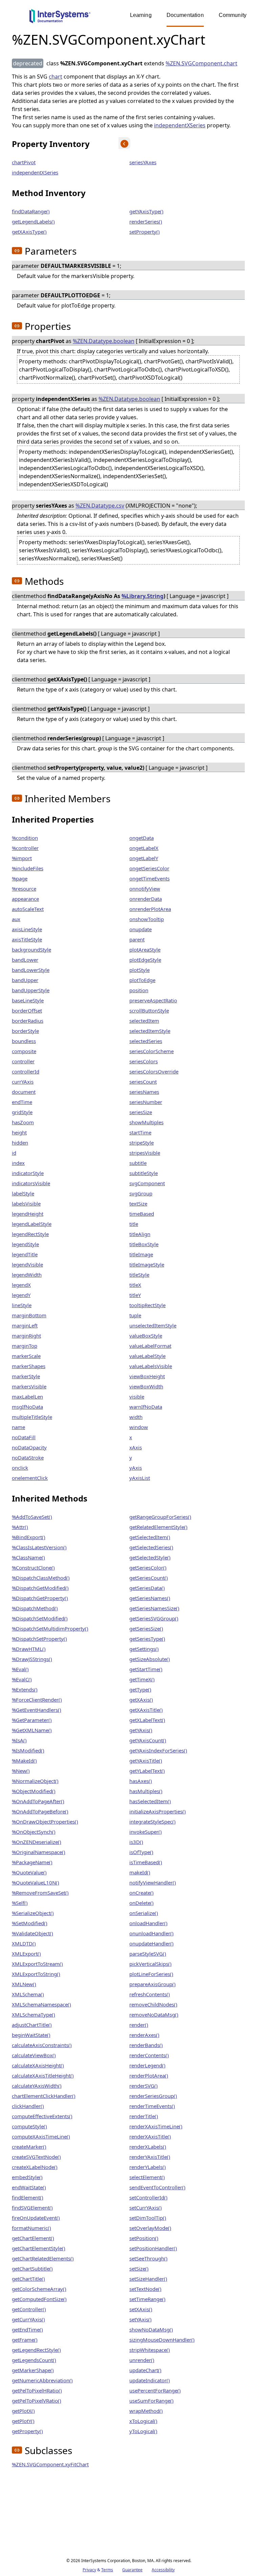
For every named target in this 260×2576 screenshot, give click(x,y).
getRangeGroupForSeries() (160, 1517)
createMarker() (29, 2147)
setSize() (139, 2269)
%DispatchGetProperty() (40, 1598)
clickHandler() (28, 2106)
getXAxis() (141, 1700)
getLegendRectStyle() (36, 2350)
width (136, 1417)
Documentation (185, 15)
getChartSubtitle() (32, 2269)
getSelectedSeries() (151, 1547)
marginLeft (25, 1325)
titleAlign (140, 1234)
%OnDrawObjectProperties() (45, 1822)
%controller (25, 848)
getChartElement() (33, 2238)
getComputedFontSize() (39, 2299)
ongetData (142, 838)
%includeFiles (28, 868)
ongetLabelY (144, 858)
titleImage (141, 1254)
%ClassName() (28, 1557)
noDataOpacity (29, 1447)
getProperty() (27, 2431)
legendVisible (27, 1264)
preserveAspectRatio (153, 1000)
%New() (21, 1771)
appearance (25, 899)
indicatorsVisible (31, 1183)
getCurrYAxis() (28, 2319)
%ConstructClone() (33, 1568)
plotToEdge (142, 980)
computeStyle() (29, 2126)
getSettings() (144, 1649)
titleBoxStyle (144, 1244)
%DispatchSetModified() (40, 1618)
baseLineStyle (28, 1000)
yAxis (136, 1468)
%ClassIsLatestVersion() (39, 1547)
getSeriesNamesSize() (154, 1608)
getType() (140, 1689)
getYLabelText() (147, 1771)
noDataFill (24, 1437)
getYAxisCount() (148, 1740)
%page (20, 878)
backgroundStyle (31, 950)
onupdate (140, 929)
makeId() (140, 1872)
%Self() (20, 1903)
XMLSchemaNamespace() (41, 2004)
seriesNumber (146, 1102)
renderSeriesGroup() (153, 2096)
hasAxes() (141, 1781)
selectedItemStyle (150, 1031)
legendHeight (28, 1214)
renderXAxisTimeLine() (156, 2126)
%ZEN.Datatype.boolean (104, 341)
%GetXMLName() (32, 1730)
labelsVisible (26, 1204)
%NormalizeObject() (35, 1781)
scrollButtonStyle (149, 1010)
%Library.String (143, 596)
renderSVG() (144, 2086)
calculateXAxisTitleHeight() (43, 2075)
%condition (25, 838)
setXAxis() (141, 2309)
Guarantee (132, 2570)
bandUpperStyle (31, 990)
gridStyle (22, 1112)
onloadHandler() (148, 1923)
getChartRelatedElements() (43, 2258)
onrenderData (146, 899)
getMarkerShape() (33, 2370)
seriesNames (144, 1092)
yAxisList (140, 1478)
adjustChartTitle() (32, 2025)
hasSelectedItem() (150, 1801)
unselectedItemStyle (153, 1325)
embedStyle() (27, 2177)
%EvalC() (22, 1679)
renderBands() (146, 2045)
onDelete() (142, 1903)
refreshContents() (150, 1994)
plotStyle (139, 970)
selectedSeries (146, 1041)
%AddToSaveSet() (32, 1517)
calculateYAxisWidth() (37, 2086)
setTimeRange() (147, 2299)
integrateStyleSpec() (153, 1822)
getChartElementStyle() (39, 2248)
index (18, 1163)
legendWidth (27, 1275)
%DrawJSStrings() (32, 1659)
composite (24, 1051)
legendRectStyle (30, 1234)
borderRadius (28, 1021)
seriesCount (143, 1082)
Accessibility (163, 2570)
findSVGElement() (32, 2208)
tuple (135, 1315)
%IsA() (19, 1740)
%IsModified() (28, 1750)
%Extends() (25, 1689)
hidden (20, 1143)
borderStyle (25, 1031)
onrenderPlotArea (150, 909)
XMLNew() (24, 1984)
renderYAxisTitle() (150, 2157)
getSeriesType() (147, 1639)
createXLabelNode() (35, 2167)
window (139, 1427)
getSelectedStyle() (150, 1557)
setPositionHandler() (153, 2248)
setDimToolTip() (148, 2218)
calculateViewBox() (34, 2055)
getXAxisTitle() (146, 1710)
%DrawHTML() (29, 1649)
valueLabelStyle (147, 1356)
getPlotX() (23, 2411)
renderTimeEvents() (152, 2106)
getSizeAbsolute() (150, 1659)
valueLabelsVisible (151, 1366)
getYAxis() (141, 1730)
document (24, 1092)
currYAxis (23, 1082)
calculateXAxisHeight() (38, 2065)
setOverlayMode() (150, 2228)
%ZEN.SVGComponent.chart (201, 63)
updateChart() (145, 2370)
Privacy (89, 2570)
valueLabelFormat (150, 1346)
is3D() (136, 1842)
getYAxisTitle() (146, 1761)
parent (137, 939)
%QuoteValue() (29, 1872)
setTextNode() (145, 2289)
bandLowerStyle (31, 970)
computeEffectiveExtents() (42, 2116)
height (19, 1132)
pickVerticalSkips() (150, 1964)
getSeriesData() (147, 1588)
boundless (24, 1041)
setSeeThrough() (148, 2258)
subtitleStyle (144, 1173)
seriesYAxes (143, 162)
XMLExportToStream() (37, 1964)
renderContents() (149, 2055)
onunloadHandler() (151, 1933)
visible (137, 1397)
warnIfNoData (146, 1407)
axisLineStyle (27, 929)
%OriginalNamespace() (39, 1852)
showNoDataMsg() (151, 2329)
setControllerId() (148, 2197)
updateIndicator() (150, 2380)
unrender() (142, 2360)
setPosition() (144, 2238)
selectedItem (144, 1021)
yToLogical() (143, 2431)
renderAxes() (144, 2035)
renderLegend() (147, 2065)
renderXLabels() (148, 2147)
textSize (138, 1204)
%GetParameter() (32, 1720)
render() (139, 2025)
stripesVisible (145, 1153)
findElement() (28, 2197)
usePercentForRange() (155, 2390)
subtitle (138, 1163)
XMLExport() (26, 1954)
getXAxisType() (29, 232)
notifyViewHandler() (153, 1882)
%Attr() (20, 1527)
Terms (107, 2570)
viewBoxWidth (146, 1386)
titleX (135, 1285)
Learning (141, 15)
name (18, 1427)
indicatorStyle (28, 1173)
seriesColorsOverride (154, 1071)
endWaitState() (29, 2187)
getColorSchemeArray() (39, 2289)
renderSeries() (146, 221)
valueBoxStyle (146, 1336)
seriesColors (144, 1061)
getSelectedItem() (150, 1537)
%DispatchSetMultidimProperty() (50, 1628)
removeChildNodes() (153, 2004)
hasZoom (23, 1122)
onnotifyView (145, 889)
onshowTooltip (147, 919)
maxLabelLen (27, 1397)
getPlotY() (23, 2421)
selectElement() (147, 2177)
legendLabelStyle (32, 1224)
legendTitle (25, 1254)
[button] (17, 251)
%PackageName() (32, 1862)
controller (23, 1061)
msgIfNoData (27, 1407)
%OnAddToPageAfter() (38, 1801)
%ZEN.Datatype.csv (100, 506)
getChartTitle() (28, 2279)
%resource (24, 889)
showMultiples (146, 1122)
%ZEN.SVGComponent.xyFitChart (50, 2464)
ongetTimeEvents (149, 878)
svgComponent (147, 1183)
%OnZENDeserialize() (37, 1842)
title (134, 1224)
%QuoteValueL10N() (36, 1882)
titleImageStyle (147, 1264)
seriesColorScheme (151, 1051)
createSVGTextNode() (36, 2157)
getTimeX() (142, 1679)
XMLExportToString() (36, 1974)
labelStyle (23, 1193)
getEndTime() (27, 2329)
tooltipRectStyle (147, 1305)
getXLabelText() (147, 1720)
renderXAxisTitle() (150, 2136)
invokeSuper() (146, 1832)
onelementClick (30, 1478)
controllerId (26, 1071)
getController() (29, 2309)
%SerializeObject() (33, 1913)
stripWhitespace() (150, 2350)
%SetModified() (30, 1923)
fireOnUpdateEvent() (36, 2218)
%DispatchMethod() (35, 1608)
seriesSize (141, 1112)
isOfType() (141, 1852)
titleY (135, 1295)
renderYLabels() (148, 2167)
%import (22, 858)
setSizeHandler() (148, 2279)
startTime (140, 1132)
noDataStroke (28, 1457)
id (14, 1153)
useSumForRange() (151, 2401)
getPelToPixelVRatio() (37, 2401)
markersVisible (29, 1386)
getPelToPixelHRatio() (37, 2390)
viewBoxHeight (147, 1376)
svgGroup (141, 1193)
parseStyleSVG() (148, 1954)
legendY (21, 1295)
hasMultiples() (146, 1791)
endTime (22, 1102)
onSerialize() (144, 1913)
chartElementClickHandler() (44, 2096)
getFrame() (25, 2340)
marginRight (26, 1336)
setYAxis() (140, 2319)
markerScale (26, 1356)
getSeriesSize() (146, 1628)
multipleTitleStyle (32, 1417)
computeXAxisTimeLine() (41, 2136)
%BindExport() (29, 1537)
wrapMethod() (146, 2411)
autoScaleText (28, 909)
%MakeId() (24, 1761)
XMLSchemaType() (34, 2015)
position (139, 990)
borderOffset (27, 1010)
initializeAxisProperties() (158, 1811)
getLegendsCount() (34, 2360)
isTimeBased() (146, 1862)
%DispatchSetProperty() (39, 1639)
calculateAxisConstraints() (42, 2045)
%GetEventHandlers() (37, 1710)
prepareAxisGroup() (153, 1984)
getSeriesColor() (148, 1568)
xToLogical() (143, 2421)
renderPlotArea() (149, 2075)
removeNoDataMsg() (154, 2015)
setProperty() (145, 232)
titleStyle (139, 1275)
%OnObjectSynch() (34, 1832)
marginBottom (29, 1315)
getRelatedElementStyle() (158, 1527)
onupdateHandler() (151, 1943)
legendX (21, 1285)
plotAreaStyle (145, 950)
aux (16, 919)
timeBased (142, 1214)
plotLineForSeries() (151, 1974)
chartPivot (24, 162)
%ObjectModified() (34, 1791)
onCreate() (142, 1893)
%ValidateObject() (32, 1933)
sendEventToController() (157, 2187)
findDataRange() (31, 211)
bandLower (25, 960)
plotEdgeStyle (145, 960)
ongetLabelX (144, 848)
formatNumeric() (31, 2228)
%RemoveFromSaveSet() (40, 1893)
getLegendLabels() (33, 221)
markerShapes (29, 1366)
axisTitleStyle (27, 939)
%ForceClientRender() (37, 1700)
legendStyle (25, 1244)
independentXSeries (180, 125)
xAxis (136, 1447)
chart (56, 77)
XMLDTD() (24, 1943)
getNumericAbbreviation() (42, 2380)
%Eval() (20, 1669)
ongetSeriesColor (149, 868)
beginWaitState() (31, 2035)
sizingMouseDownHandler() (162, 2340)
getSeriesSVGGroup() (154, 1618)
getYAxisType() (146, 211)
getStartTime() (146, 1669)
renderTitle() (144, 2116)
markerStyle (26, 1376)
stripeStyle (142, 1143)
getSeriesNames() (150, 1598)
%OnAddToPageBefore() (40, 1811)
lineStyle (22, 1305)
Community (233, 15)
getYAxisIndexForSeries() (158, 1750)
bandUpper (25, 980)
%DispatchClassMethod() (41, 1578)
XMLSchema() (28, 1994)
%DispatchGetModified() (40, 1588)
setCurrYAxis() (146, 2208)
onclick (20, 1468)
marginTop (25, 1346)
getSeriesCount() (149, 1578)
